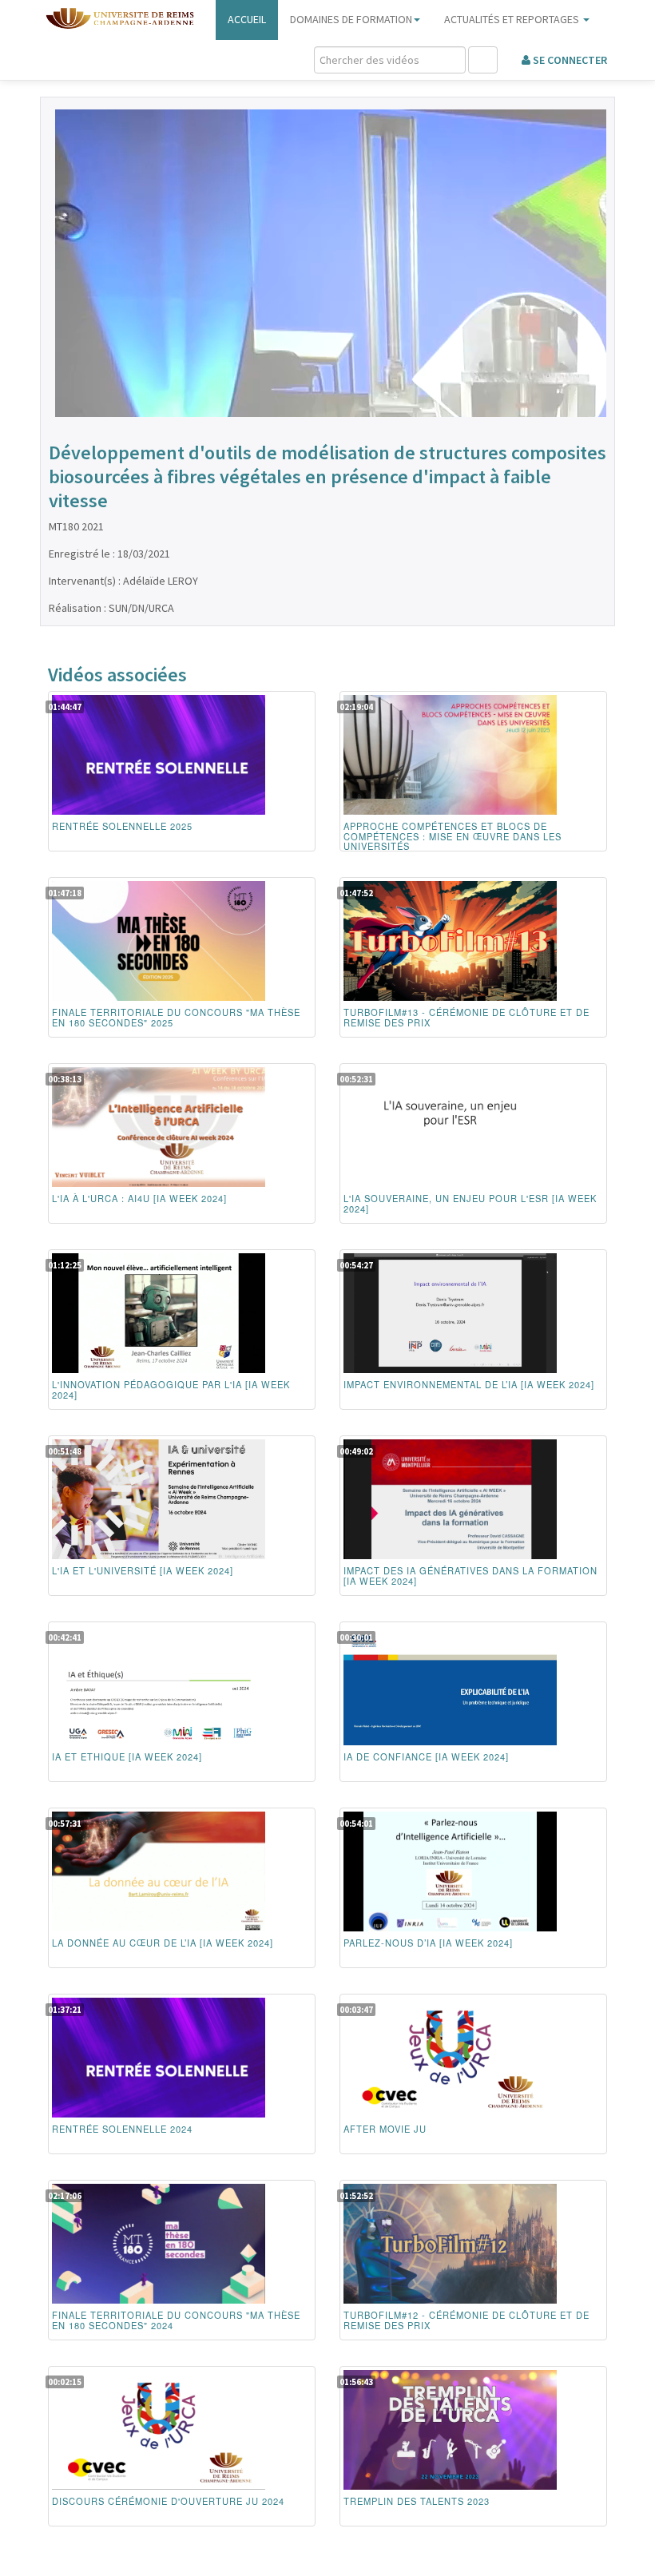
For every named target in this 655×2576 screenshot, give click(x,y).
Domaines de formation (351, 19)
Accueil (247, 19)
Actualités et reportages (513, 19)
